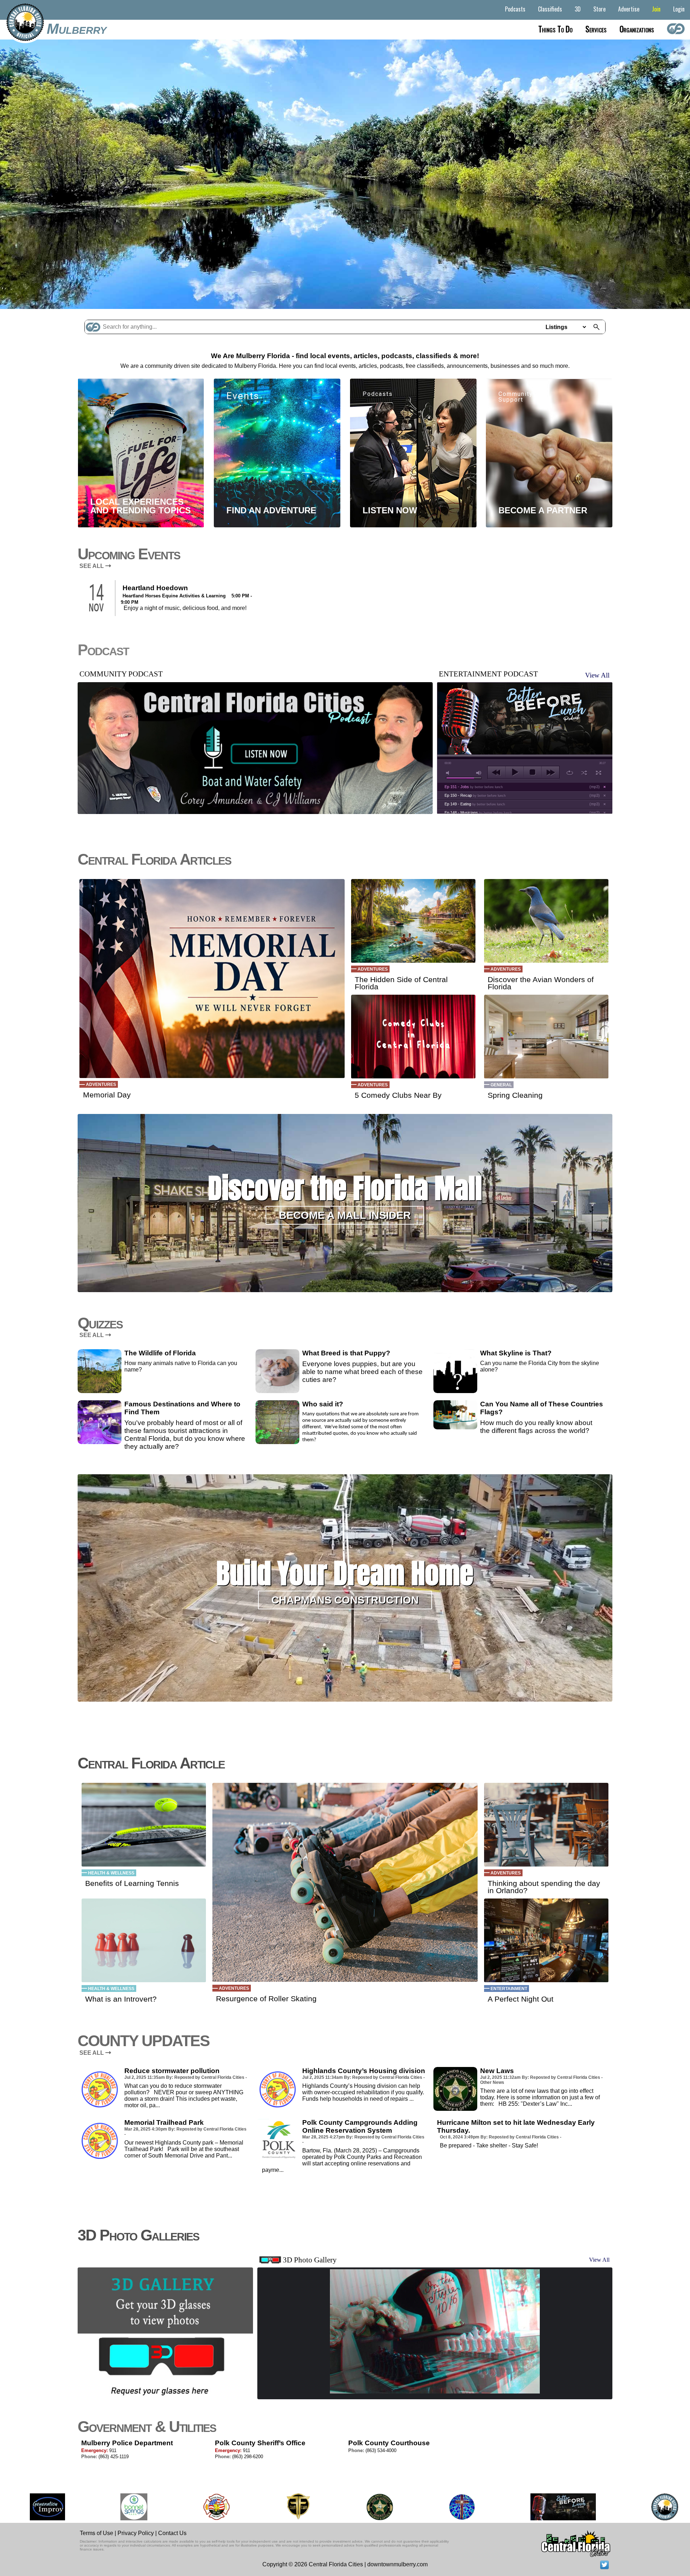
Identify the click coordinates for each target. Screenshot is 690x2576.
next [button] (550, 772)
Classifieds (550, 9)
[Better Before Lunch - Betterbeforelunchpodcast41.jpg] (451, 2507)
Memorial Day (107, 1095)
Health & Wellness (111, 1873)
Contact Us (172, 2533)
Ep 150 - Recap (475, 795)
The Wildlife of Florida (160, 1353)
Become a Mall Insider (345, 1215)
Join (656, 9)
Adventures (101, 1084)
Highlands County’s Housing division (364, 2071)
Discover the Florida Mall (345, 1188)
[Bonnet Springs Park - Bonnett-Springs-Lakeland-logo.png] (22, 2507)
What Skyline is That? (516, 1353)
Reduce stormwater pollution (172, 2071)
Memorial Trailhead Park (164, 2122)
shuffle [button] (584, 773)
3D (578, 9)
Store (599, 9)
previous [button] (496, 772)
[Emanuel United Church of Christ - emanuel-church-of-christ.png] (350, 2507)
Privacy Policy (136, 2533)
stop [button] (532, 772)
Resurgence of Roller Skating (266, 1999)
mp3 (595, 787)
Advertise (629, 9)
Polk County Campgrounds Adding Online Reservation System (360, 2126)
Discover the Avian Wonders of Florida (541, 983)
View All (597, 675)
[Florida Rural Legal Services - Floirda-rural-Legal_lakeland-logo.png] (636, 2507)
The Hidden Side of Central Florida (401, 983)
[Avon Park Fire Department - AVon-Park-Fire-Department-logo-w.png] (105, 2507)
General (501, 1085)
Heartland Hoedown (155, 588)
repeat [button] (570, 773)
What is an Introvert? (121, 1999)
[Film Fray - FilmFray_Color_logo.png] (186, 2507)
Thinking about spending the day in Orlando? (544, 1887)
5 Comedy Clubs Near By (398, 1095)
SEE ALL (92, 566)
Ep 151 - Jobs (474, 787)
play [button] (514, 772)
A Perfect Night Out (521, 1999)
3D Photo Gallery (310, 2260)
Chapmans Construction (345, 1600)
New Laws (497, 2071)
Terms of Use (96, 2533)
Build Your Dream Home (345, 1573)
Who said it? (323, 1404)
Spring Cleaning (515, 1095)
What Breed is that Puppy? (346, 1353)
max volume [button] (479, 773)
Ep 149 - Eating (475, 804)
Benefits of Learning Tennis (132, 1883)
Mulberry (77, 29)
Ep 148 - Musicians (478, 813)
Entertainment (509, 1989)
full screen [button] (599, 773)
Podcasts (515, 9)
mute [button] (449, 773)
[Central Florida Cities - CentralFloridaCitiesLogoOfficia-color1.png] (553, 2507)
